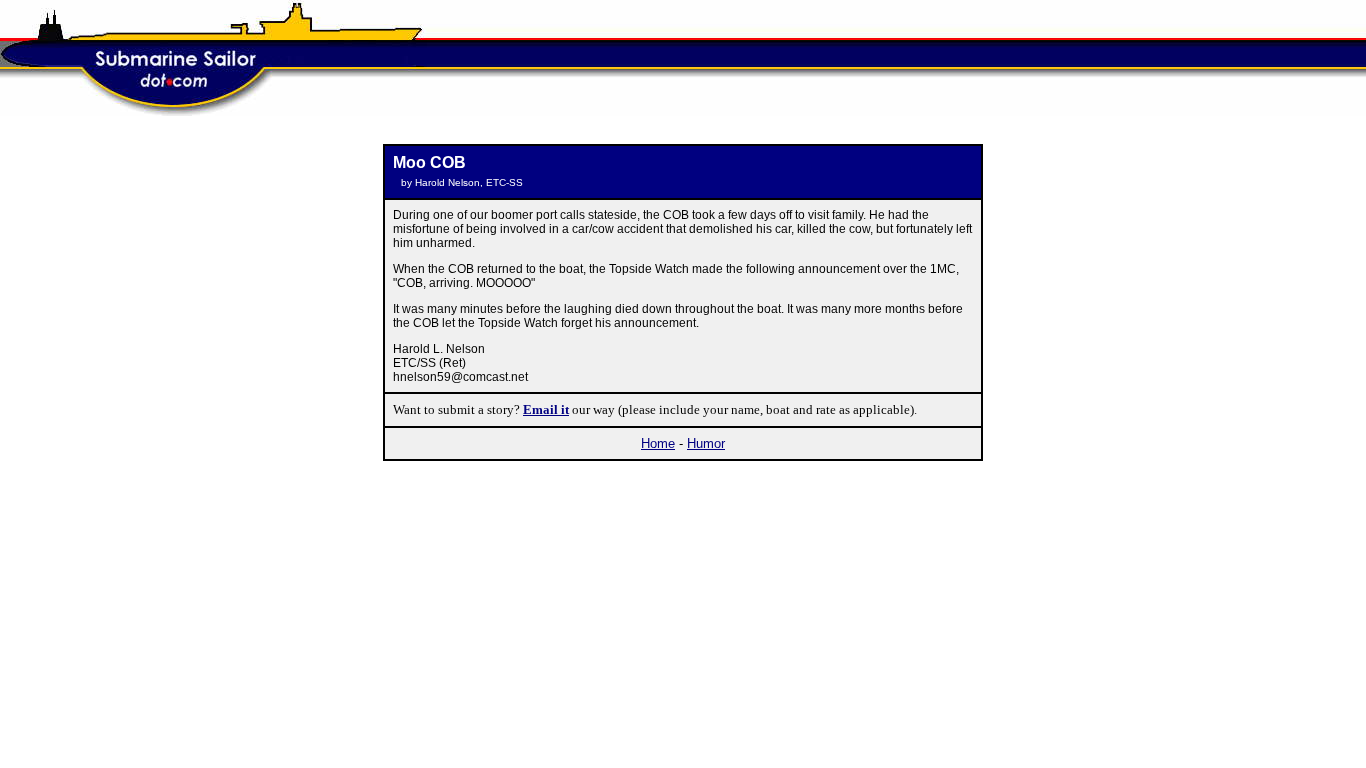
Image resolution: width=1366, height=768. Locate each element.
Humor (706, 443)
